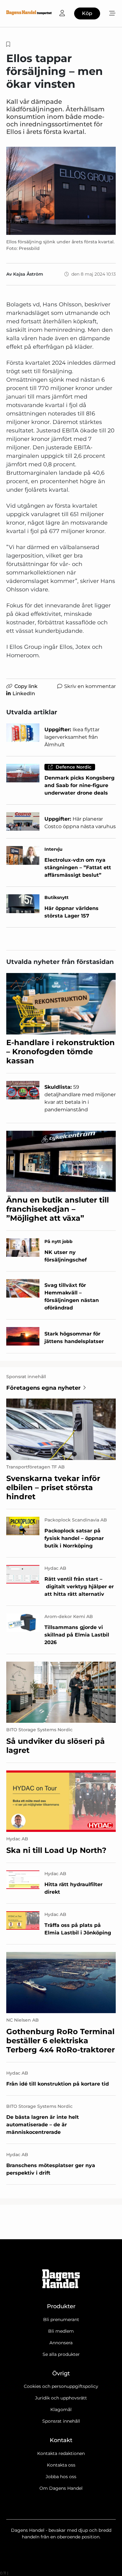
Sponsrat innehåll (61, 2421)
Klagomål (61, 2409)
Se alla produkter (61, 2354)
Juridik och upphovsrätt (61, 2398)
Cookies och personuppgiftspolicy (61, 2386)
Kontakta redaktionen (61, 2453)
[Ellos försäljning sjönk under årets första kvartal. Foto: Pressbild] (61, 191)
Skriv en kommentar (90, 686)
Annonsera (61, 2343)
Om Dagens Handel (61, 2488)
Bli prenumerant (61, 2319)
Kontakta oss (61, 2465)
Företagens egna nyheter (43, 1388)
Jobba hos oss (61, 2477)
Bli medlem (61, 2331)
